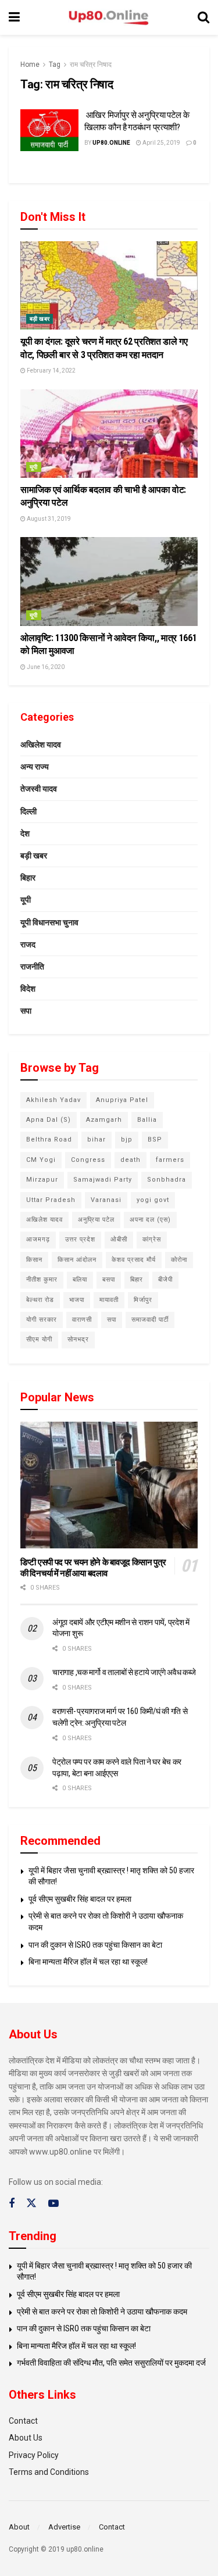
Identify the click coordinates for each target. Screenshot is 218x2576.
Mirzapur (42, 1180)
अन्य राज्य (35, 767)
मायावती (109, 1300)
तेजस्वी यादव (39, 789)
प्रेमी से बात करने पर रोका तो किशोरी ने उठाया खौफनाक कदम (102, 2312)
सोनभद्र (78, 1339)
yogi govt (153, 1200)
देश (25, 833)
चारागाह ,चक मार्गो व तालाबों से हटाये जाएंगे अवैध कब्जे (124, 1672)
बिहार (28, 878)
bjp (127, 1139)
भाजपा (77, 1300)
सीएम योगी (39, 1339)
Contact (23, 2421)
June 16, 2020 (45, 667)
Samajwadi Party (103, 1180)
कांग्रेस (152, 1239)
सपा (26, 1011)
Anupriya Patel (122, 1100)
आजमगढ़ (38, 1239)
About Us (26, 2438)
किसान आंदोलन (77, 1260)
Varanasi (106, 1200)
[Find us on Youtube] (53, 2204)
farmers (170, 1160)
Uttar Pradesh (51, 1200)
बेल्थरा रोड (40, 1300)
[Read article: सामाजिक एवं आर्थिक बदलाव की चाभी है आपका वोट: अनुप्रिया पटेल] (109, 434)
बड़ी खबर (40, 319)
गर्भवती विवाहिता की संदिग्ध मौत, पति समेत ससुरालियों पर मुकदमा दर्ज (111, 2363)
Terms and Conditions (49, 2472)
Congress (88, 1160)
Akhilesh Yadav (53, 1100)
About (19, 2527)
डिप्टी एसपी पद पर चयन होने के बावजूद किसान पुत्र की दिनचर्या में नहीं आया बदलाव (93, 1568)
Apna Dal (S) (49, 1120)
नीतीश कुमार (42, 1280)
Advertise (64, 2527)
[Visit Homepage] (109, 18)
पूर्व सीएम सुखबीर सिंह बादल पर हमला (80, 1899)
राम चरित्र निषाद (91, 65)
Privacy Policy (34, 2455)
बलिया (80, 1280)
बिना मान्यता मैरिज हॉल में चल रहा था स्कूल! (88, 1962)
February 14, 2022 (51, 371)
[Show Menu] (14, 17)
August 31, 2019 (48, 519)
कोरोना (179, 1260)
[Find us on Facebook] (12, 2204)
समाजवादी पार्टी (150, 1320)
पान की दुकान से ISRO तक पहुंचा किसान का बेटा (95, 1945)
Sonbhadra (167, 1180)
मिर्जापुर (143, 1300)
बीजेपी (165, 1280)
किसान (34, 1260)
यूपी (34, 467)
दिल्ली (28, 811)
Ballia (147, 1120)
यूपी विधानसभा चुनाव (49, 922)
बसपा (109, 1280)
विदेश (28, 989)
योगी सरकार (42, 1320)
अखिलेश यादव (41, 745)
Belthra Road (49, 1139)
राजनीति (32, 967)
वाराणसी (82, 1320)
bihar (97, 1139)
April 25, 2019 (161, 143)
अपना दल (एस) (150, 1220)
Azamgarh (104, 1120)
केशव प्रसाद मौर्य (134, 1260)
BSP (155, 1139)
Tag (55, 65)
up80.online (111, 143)
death (131, 1160)
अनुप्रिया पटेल (96, 1220)
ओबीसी (119, 1239)
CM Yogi (41, 1160)
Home (30, 65)
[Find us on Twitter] (31, 2203)
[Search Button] (203, 17)
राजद (28, 944)
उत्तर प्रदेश (80, 1239)
